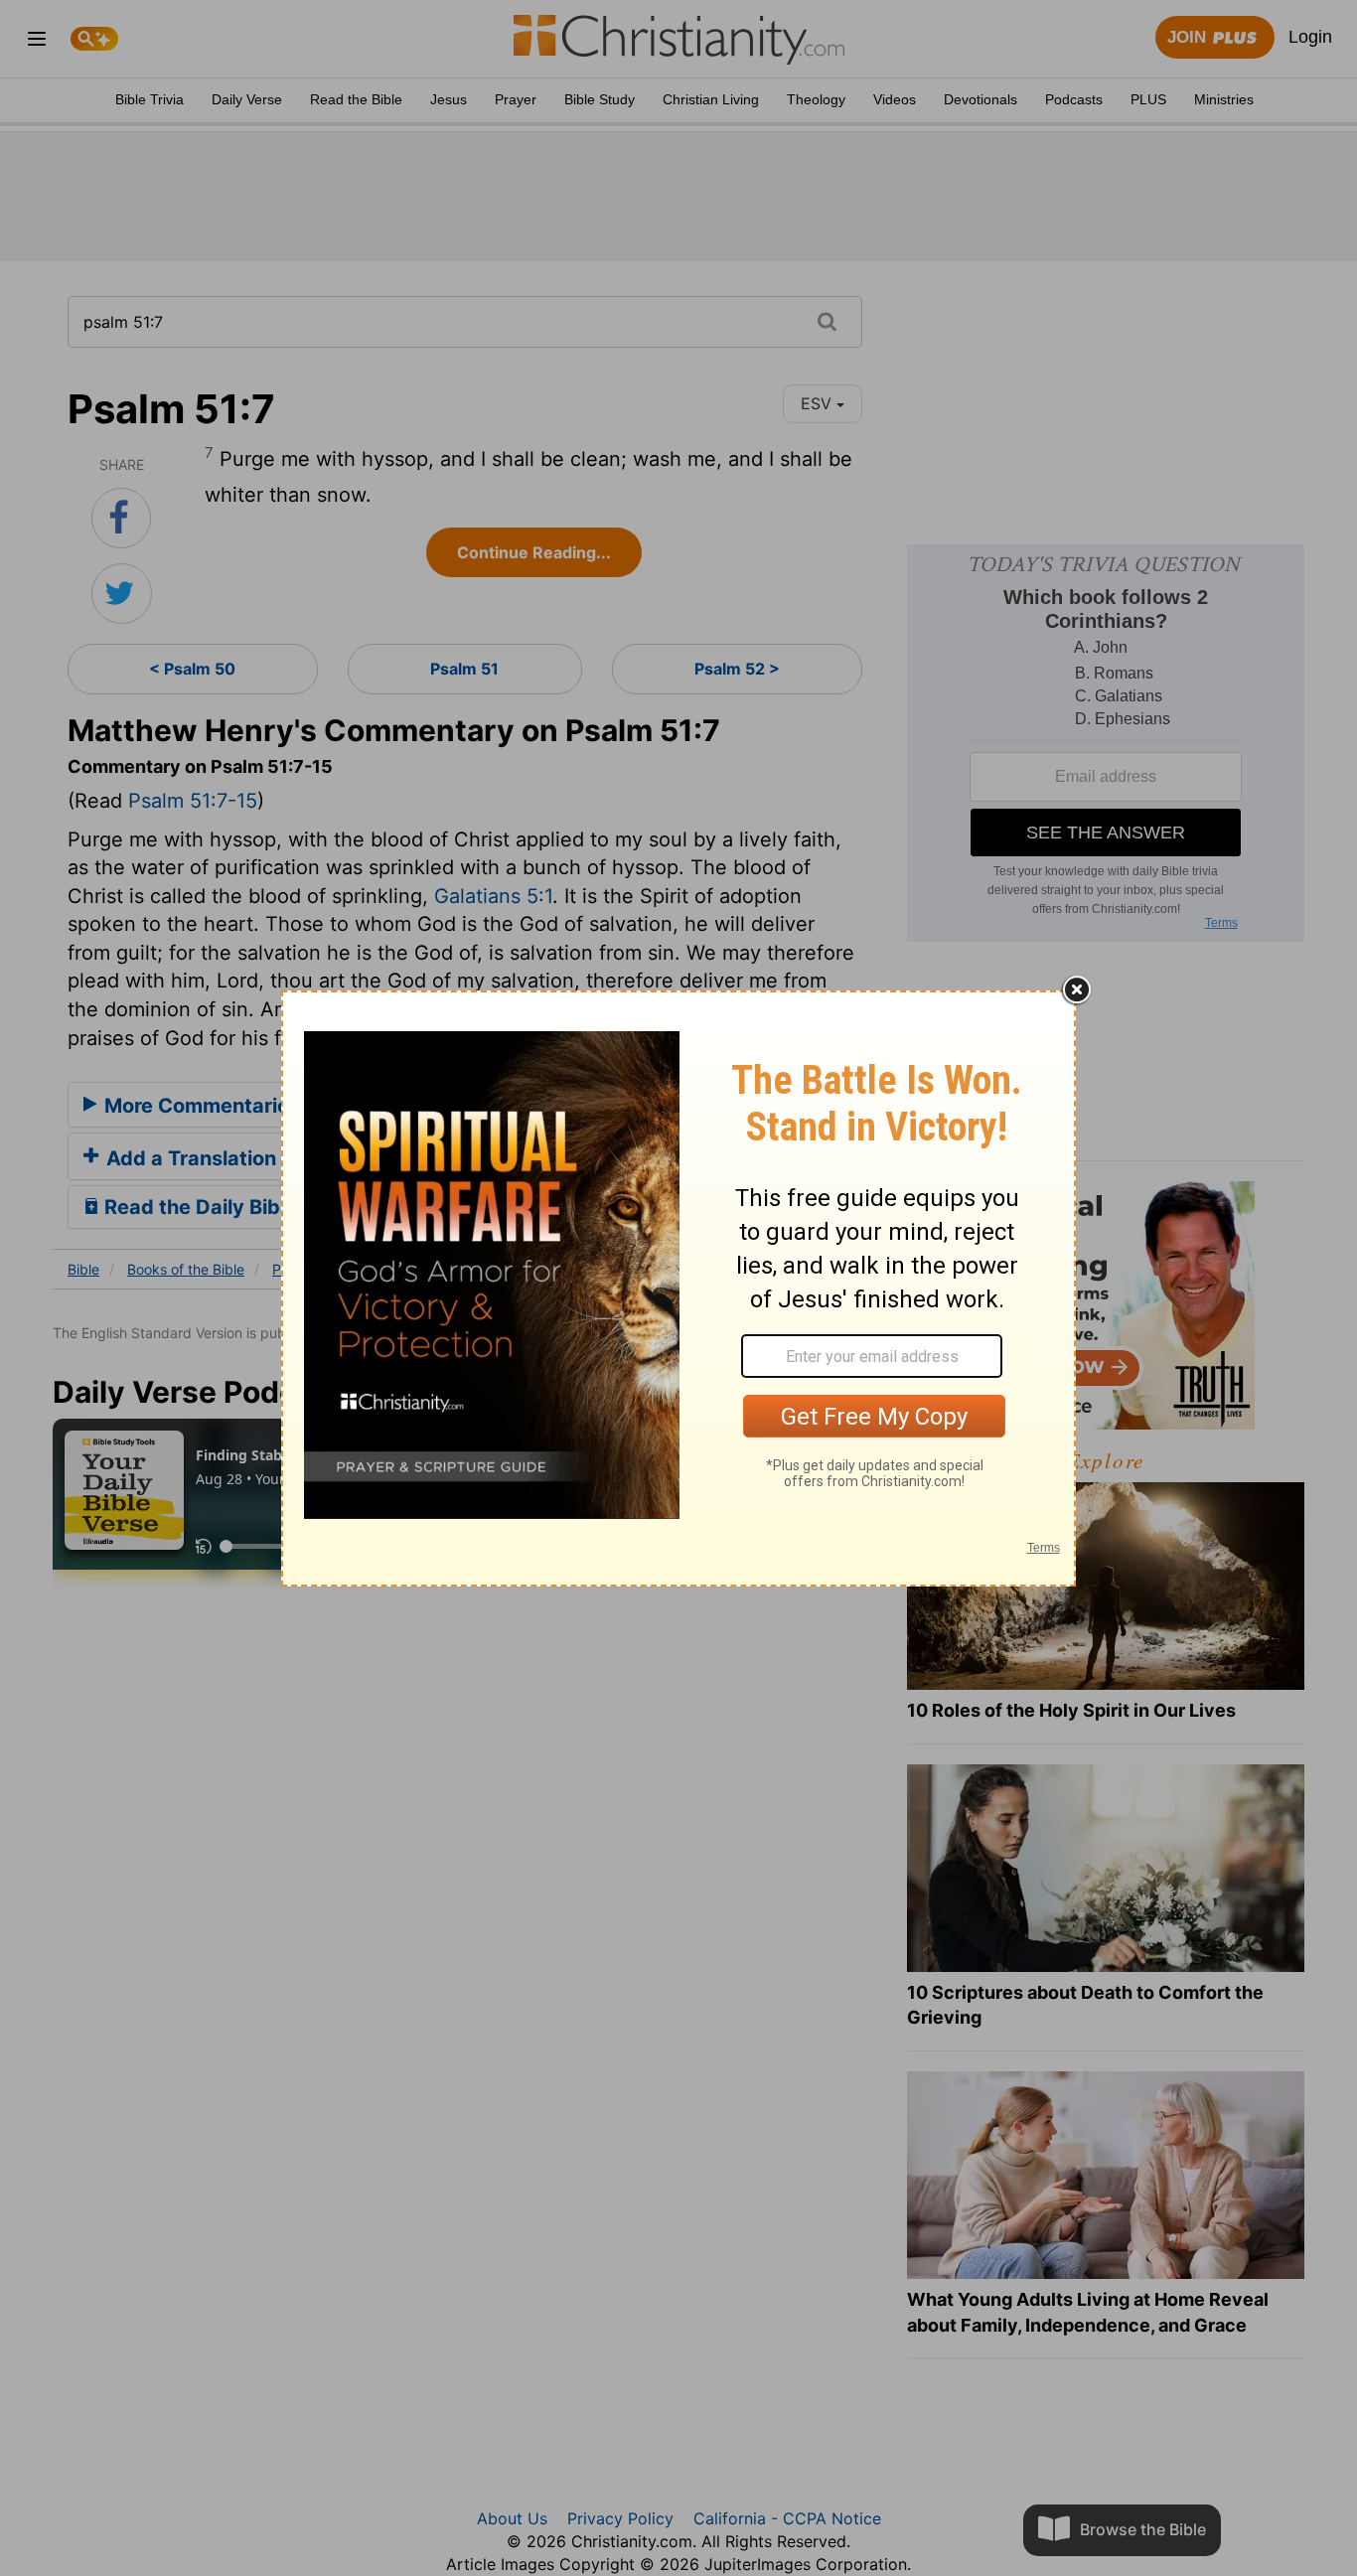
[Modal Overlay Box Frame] (678, 1288)
